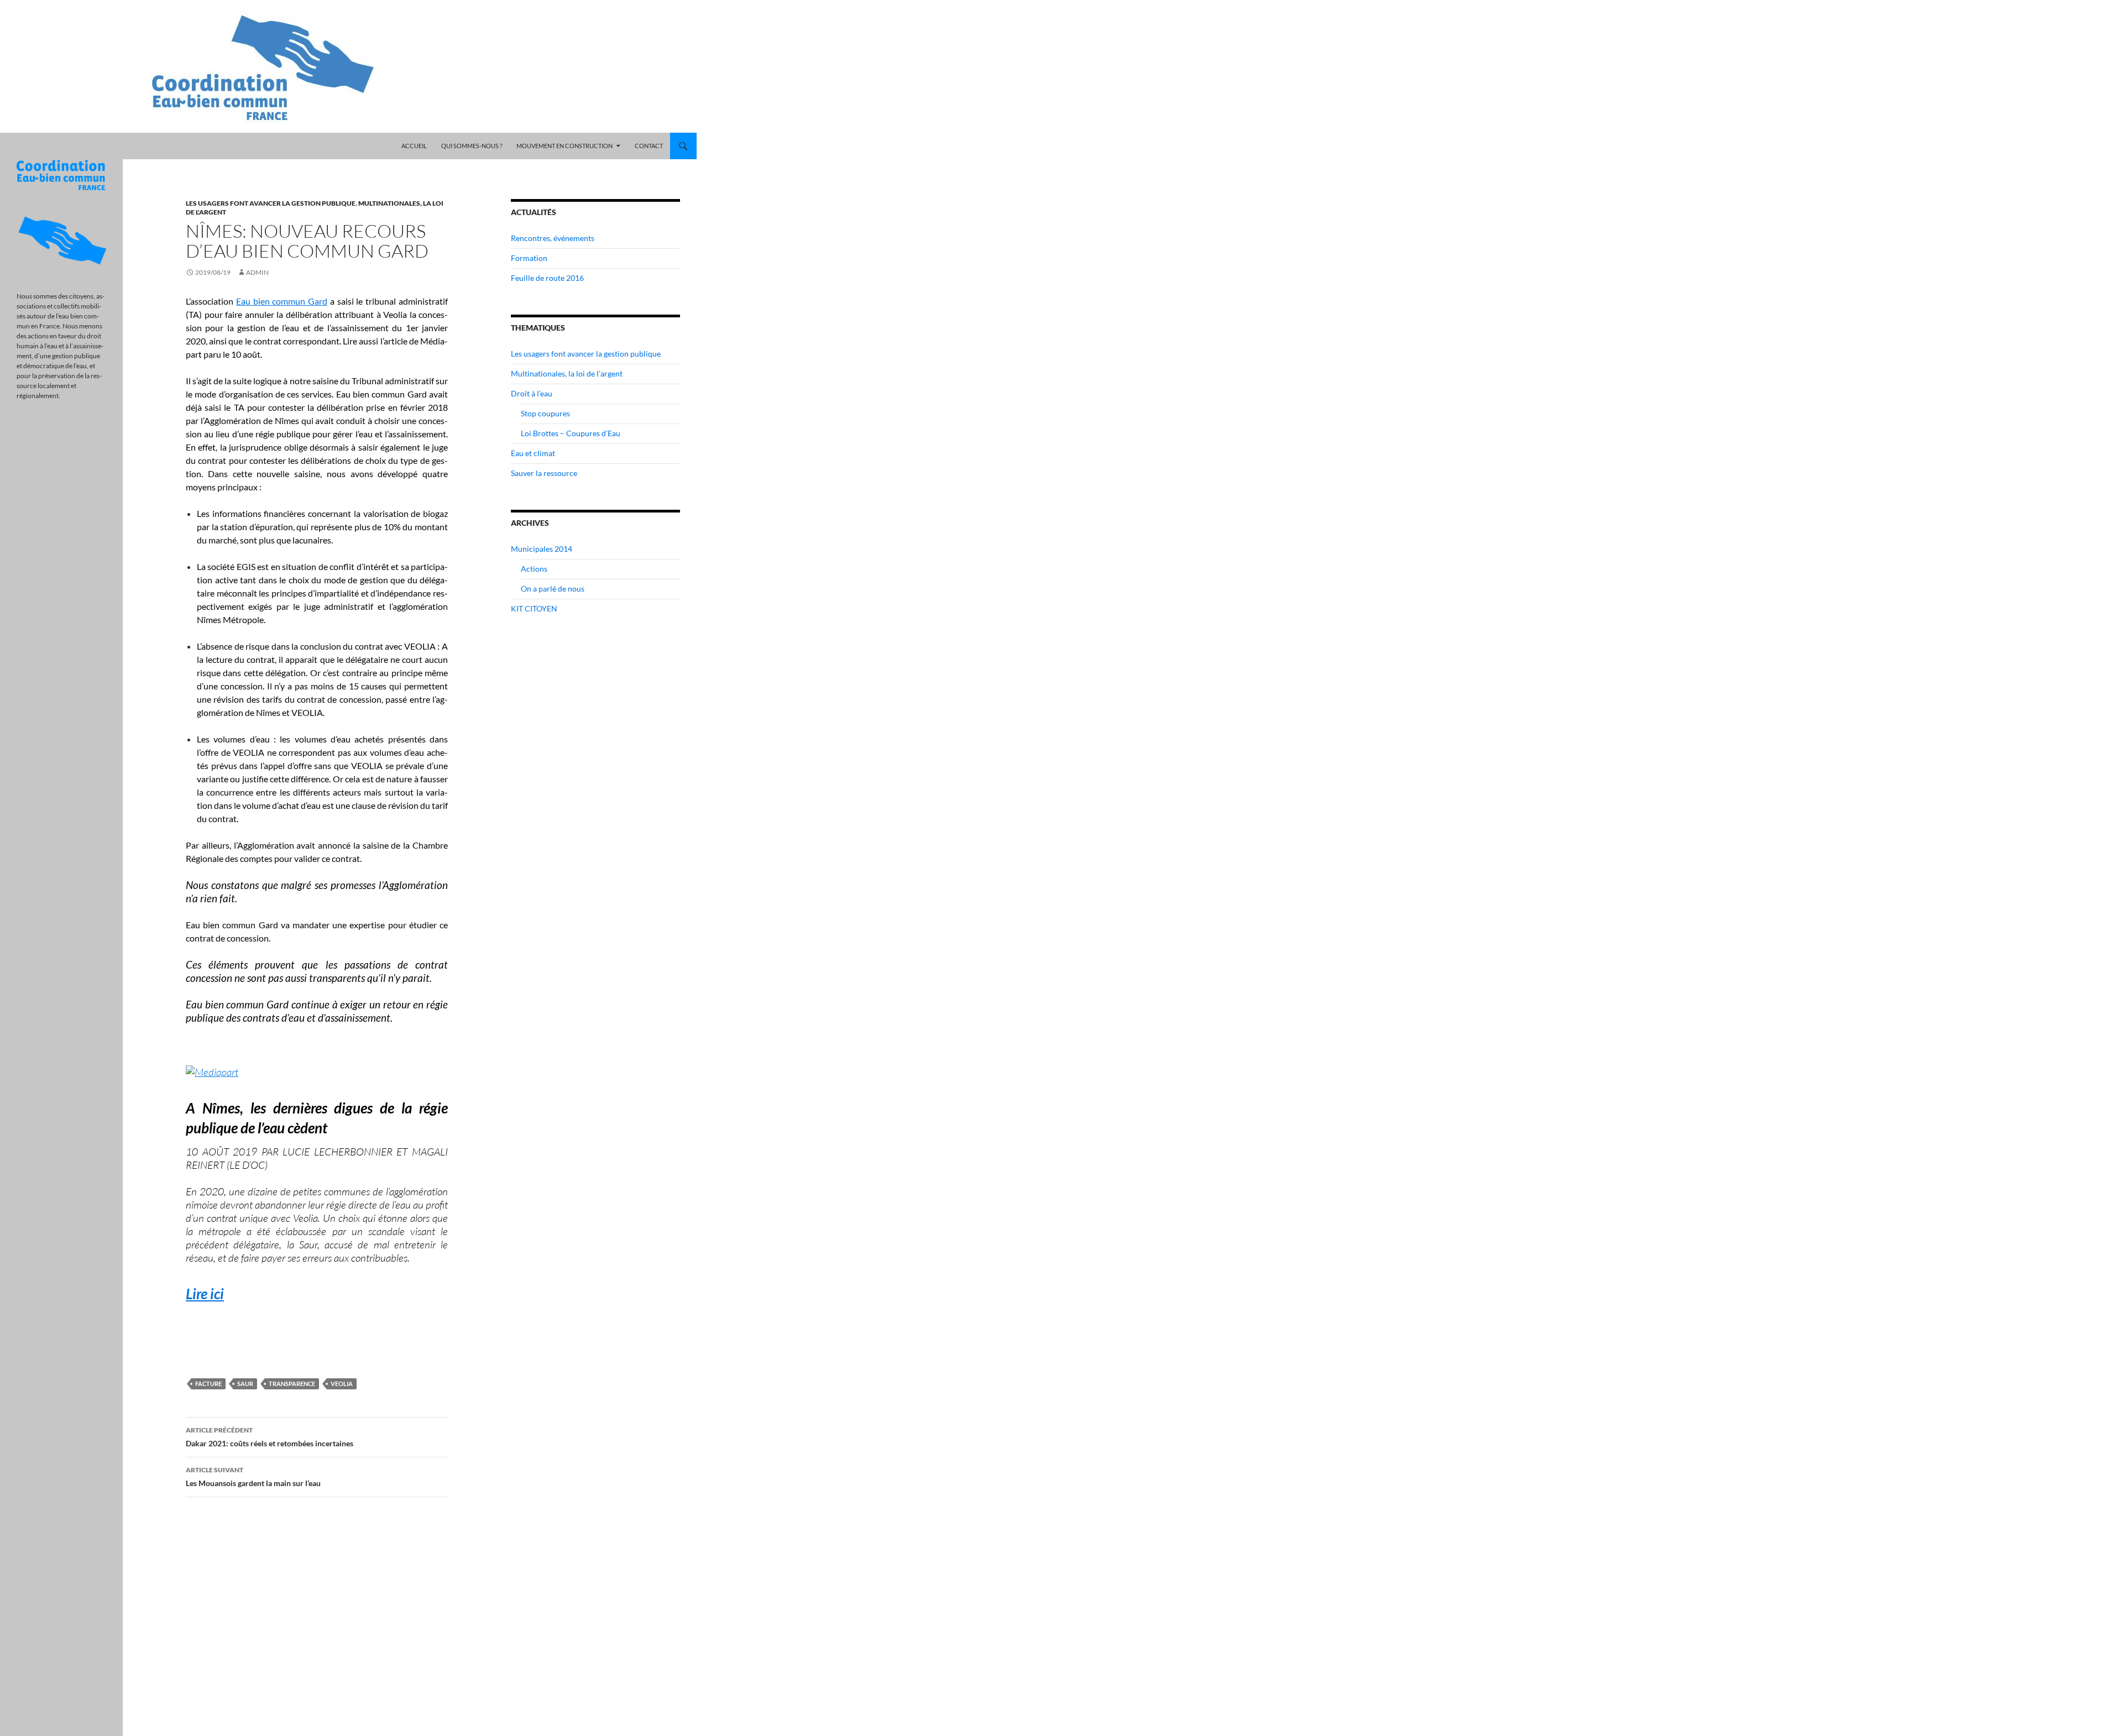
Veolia (342, 1384)
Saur (245, 1384)
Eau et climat (533, 453)
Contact (649, 146)
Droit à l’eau (532, 393)
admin (257, 272)
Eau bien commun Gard (282, 301)
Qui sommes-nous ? (472, 146)
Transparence (292, 1384)
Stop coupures (545, 413)
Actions (534, 569)
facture (208, 1384)
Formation (529, 258)
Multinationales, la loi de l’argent (567, 373)
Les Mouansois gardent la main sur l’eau (253, 1477)
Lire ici (205, 1294)
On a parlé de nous (553, 589)
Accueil (414, 146)
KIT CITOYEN (534, 608)
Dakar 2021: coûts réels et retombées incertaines (270, 1437)
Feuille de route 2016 (547, 278)
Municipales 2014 (542, 549)
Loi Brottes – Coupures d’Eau (571, 433)
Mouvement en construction (564, 146)
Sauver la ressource (544, 473)
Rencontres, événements (553, 238)
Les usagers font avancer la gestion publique (271, 203)
